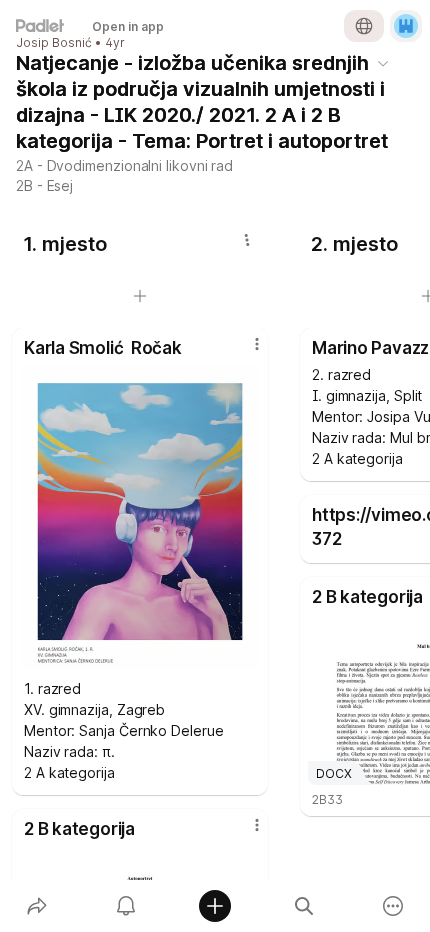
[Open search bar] (304, 906)
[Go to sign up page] (406, 26)
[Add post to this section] (140, 296)
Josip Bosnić (54, 43)
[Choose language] (364, 26)
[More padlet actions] (393, 906)
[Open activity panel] (125, 906)
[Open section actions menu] (247, 240)
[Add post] (214, 906)
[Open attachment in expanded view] (140, 518)
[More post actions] (244, 352)
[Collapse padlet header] (383, 63)
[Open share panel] (36, 906)
